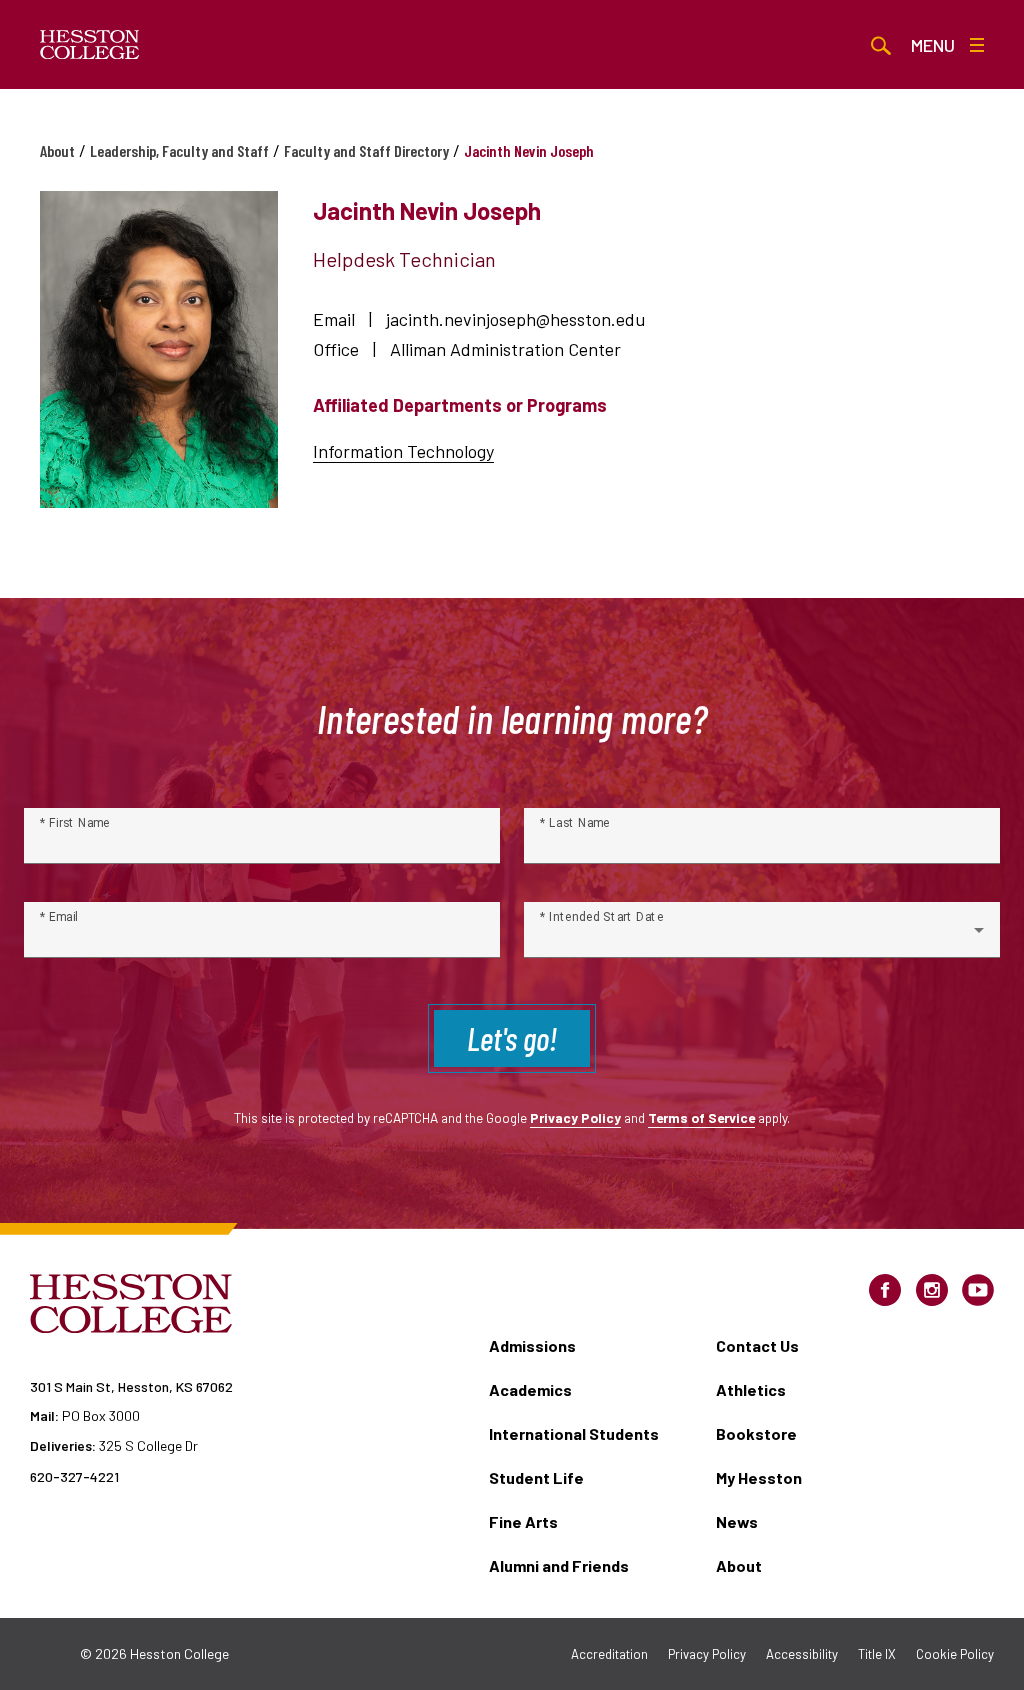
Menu (933, 45)
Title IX (877, 1654)
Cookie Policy (955, 1654)
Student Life (536, 1477)
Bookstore (756, 1433)
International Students (574, 1433)
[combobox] (762, 938)
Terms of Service (701, 1117)
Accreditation (609, 1654)
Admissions (532, 1345)
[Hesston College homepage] (90, 45)
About (57, 150)
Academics (530, 1389)
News (737, 1521)
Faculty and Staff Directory (366, 150)
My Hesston (759, 1477)
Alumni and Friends (559, 1565)
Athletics (751, 1389)
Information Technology (403, 451)
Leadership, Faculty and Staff (179, 150)
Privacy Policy (575, 1117)
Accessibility (802, 1654)
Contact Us (757, 1345)
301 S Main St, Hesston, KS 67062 (131, 1386)
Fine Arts (523, 1521)
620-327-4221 (74, 1476)
